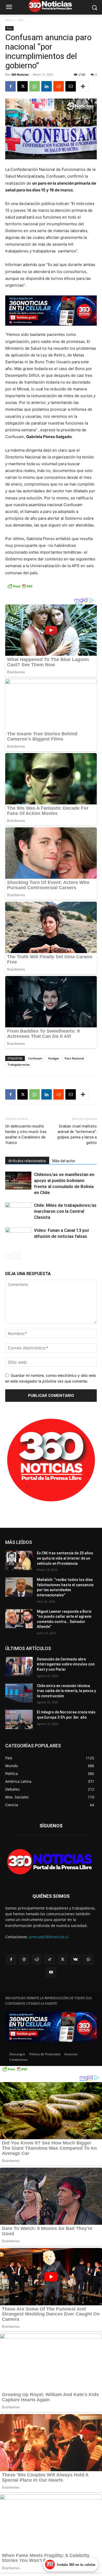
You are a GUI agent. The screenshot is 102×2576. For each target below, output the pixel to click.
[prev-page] (8, 1256)
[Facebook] (10, 86)
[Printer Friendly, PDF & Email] (20, 589)
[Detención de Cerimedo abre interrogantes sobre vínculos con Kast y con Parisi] (19, 1666)
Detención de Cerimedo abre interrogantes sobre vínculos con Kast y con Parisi (66, 1664)
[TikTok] (50, 1959)
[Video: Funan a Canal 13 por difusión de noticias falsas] (18, 1236)
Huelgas (53, 1058)
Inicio (9, 20)
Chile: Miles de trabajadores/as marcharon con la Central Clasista (65, 1211)
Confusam (35, 1058)
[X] (22, 86)
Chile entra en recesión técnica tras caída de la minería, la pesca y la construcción (66, 1691)
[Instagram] (24, 1959)
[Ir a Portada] (51, 1863)
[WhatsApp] (35, 86)
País (21, 20)
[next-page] (17, 1256)
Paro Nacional (74, 1058)
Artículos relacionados (27, 1161)
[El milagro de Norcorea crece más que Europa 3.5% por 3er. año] (19, 1719)
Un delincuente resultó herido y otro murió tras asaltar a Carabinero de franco (26, 1134)
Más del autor (64, 1161)
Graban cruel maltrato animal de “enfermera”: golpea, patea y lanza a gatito (77, 1134)
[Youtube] (51, 1972)
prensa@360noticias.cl (49, 1937)
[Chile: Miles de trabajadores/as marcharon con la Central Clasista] (18, 1211)
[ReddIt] (59, 86)
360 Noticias (20, 74)
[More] (83, 86)
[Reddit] (37, 1959)
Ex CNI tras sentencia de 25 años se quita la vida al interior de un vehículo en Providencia (65, 1558)
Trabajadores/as (19, 1065)
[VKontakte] (75, 1959)
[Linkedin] (47, 86)
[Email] (71, 86)
